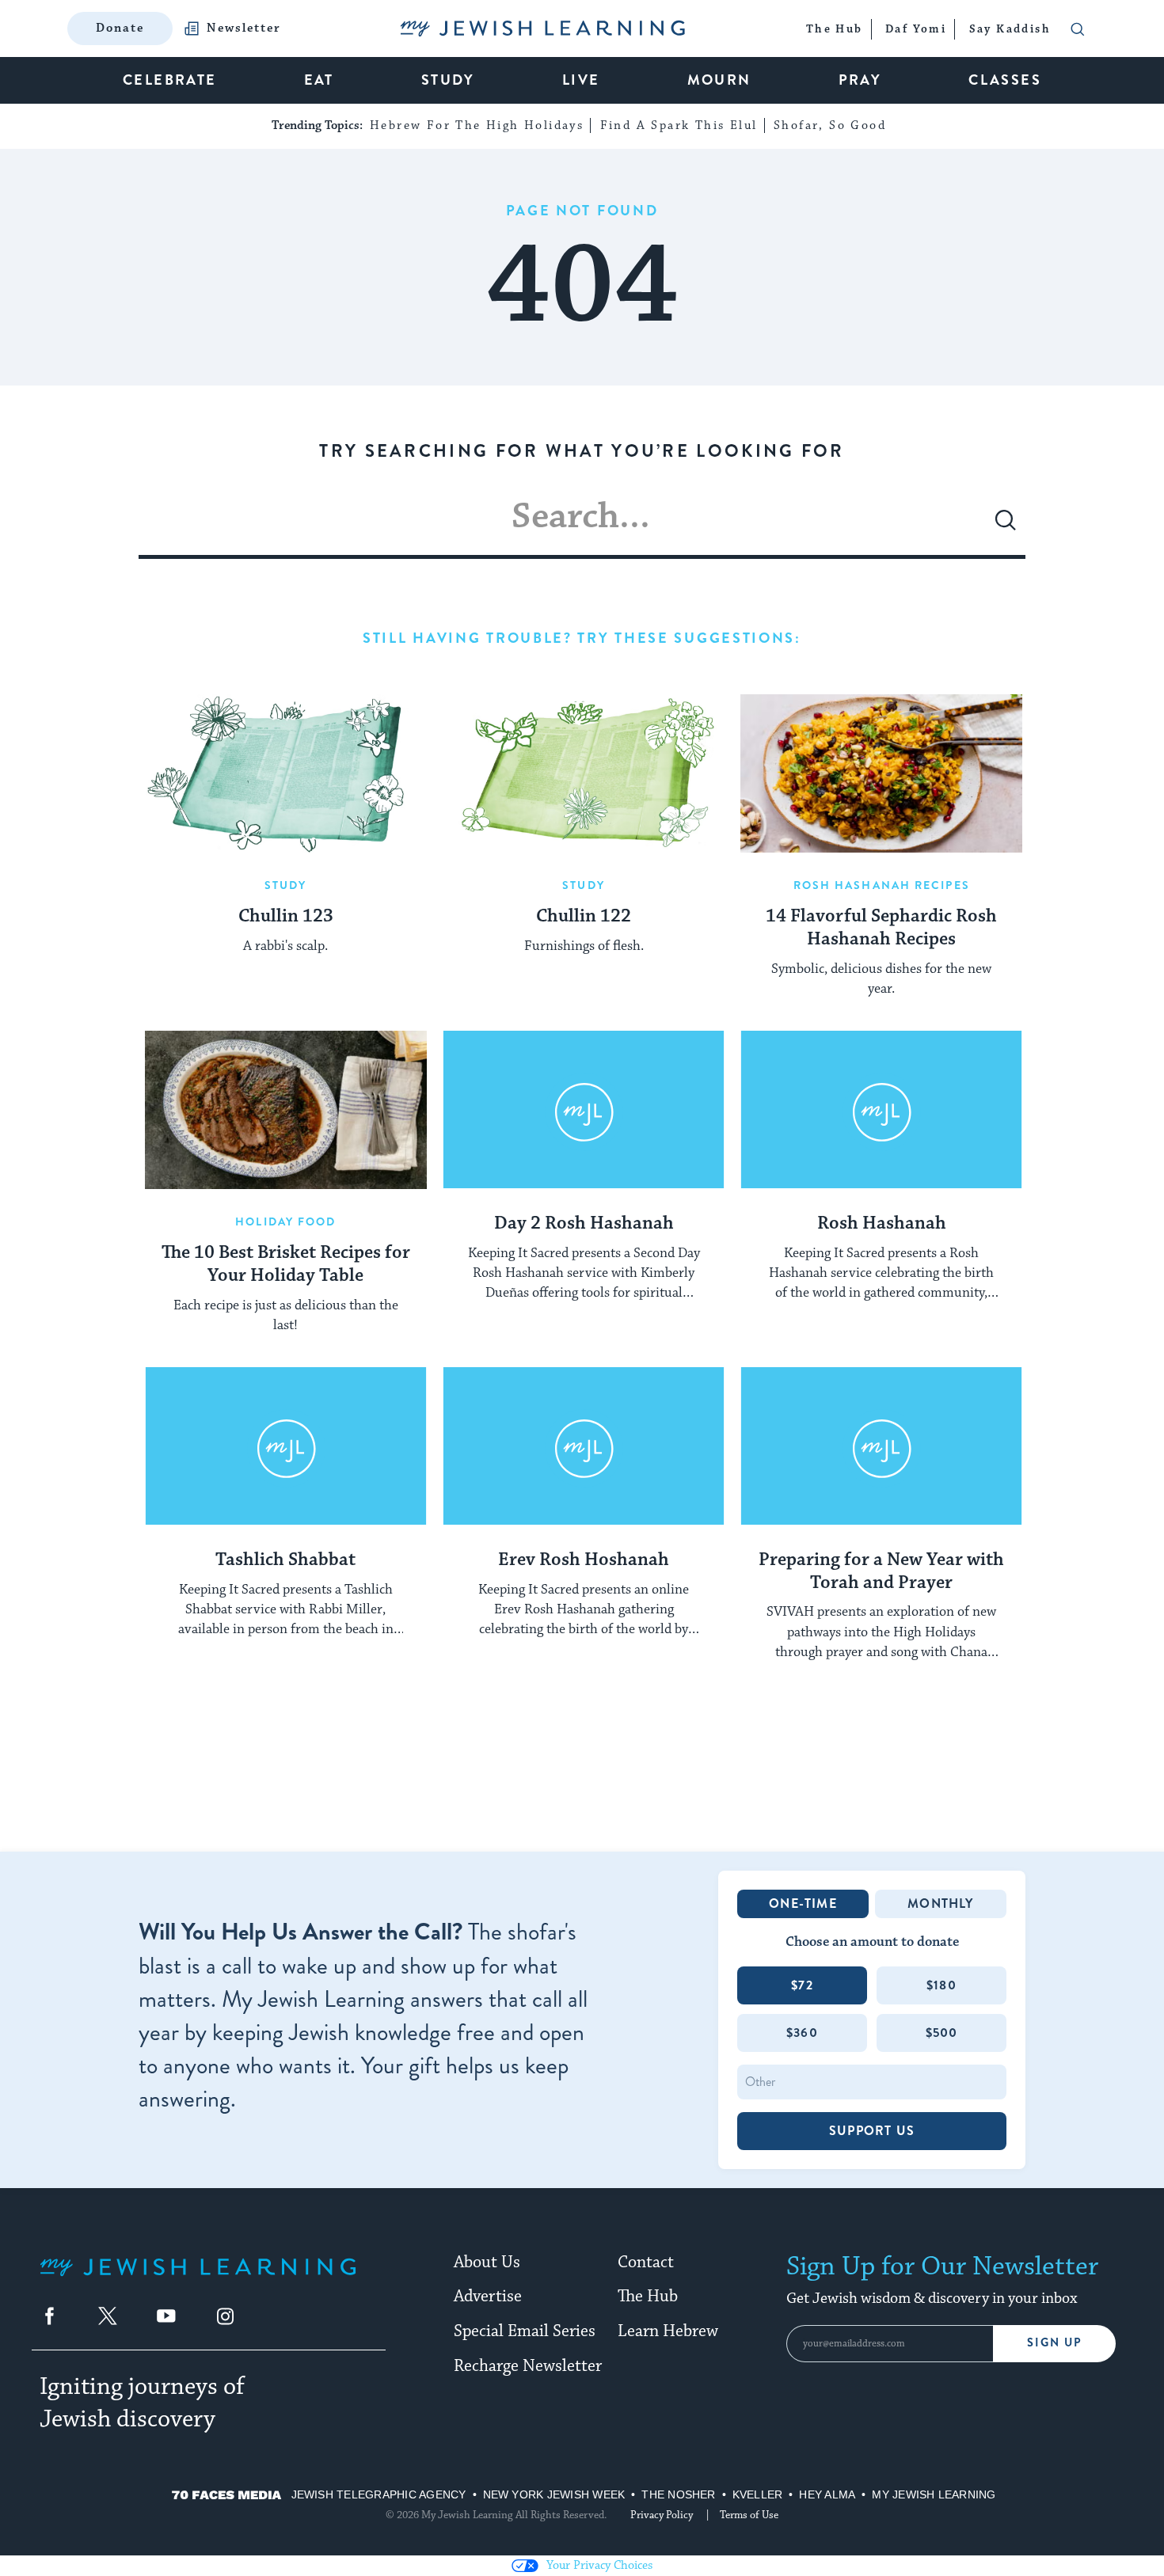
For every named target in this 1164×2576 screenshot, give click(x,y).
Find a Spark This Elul (679, 125)
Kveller (758, 2494)
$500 (942, 2033)
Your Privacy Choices (599, 2565)
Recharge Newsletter (528, 2366)
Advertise (488, 2297)
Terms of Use (749, 2515)
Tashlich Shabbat (285, 1560)
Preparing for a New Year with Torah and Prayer (881, 1572)
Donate (120, 28)
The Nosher (678, 2494)
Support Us (872, 2131)
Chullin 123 (286, 917)
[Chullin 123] (286, 773)
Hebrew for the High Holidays (477, 125)
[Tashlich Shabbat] (286, 1446)
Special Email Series (525, 2331)
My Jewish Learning (934, 2494)
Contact (646, 2263)
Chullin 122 (584, 917)
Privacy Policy (662, 2515)
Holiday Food (285, 1222)
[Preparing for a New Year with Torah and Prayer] (881, 1446)
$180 (941, 1985)
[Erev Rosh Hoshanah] (584, 1446)
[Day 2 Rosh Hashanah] (584, 1110)
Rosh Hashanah (882, 1224)
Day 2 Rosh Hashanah (584, 1224)
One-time (803, 1904)
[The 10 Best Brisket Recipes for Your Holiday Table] (286, 1110)
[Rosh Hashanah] (881, 1110)
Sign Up (1054, 2343)
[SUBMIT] (1006, 526)
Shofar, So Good (830, 125)
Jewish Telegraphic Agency (379, 2494)
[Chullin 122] (584, 773)
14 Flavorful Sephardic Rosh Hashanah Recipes (881, 928)
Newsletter (244, 28)
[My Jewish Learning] (198, 2280)
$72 (802, 1985)
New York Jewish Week (554, 2494)
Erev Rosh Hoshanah (584, 1560)
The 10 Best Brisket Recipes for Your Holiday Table (286, 1265)
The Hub (648, 2297)
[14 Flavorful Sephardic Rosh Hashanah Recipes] (881, 773)
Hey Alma (827, 2494)
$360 (802, 2033)
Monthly (940, 1904)
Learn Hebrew (668, 2331)
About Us (487, 2263)
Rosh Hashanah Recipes (882, 885)
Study (286, 885)
